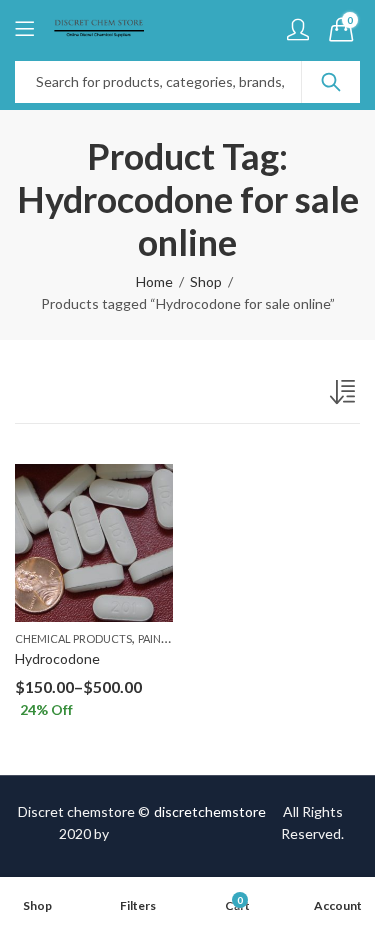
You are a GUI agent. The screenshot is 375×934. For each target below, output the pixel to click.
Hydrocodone (57, 658)
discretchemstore (210, 811)
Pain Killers (171, 638)
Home (154, 281)
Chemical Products (73, 638)
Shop (206, 281)
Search (331, 82)
